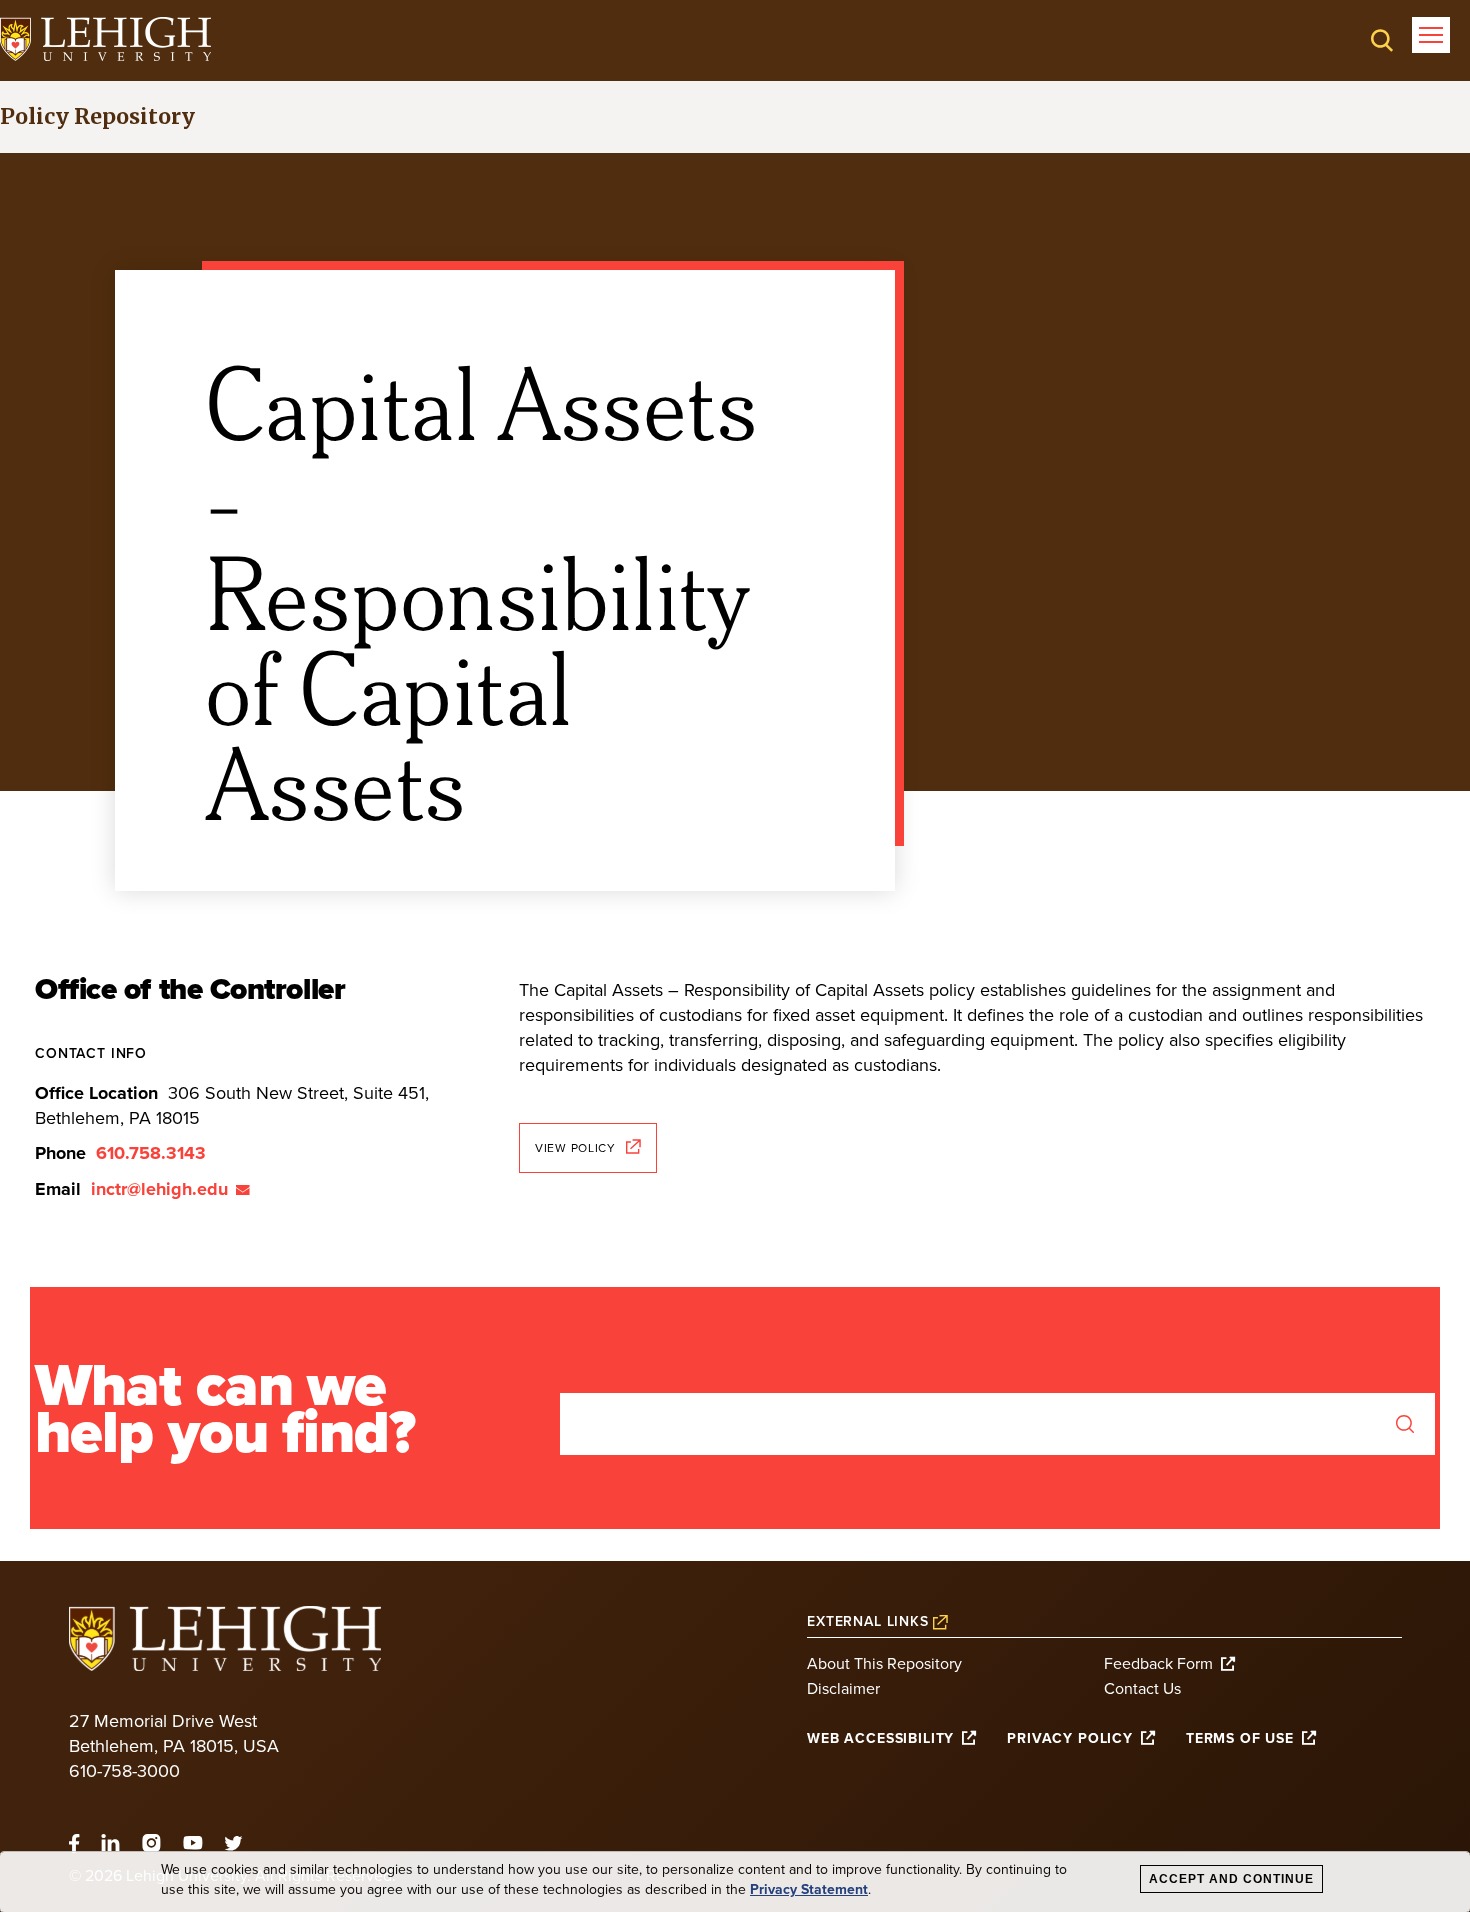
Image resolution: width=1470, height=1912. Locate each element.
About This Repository (884, 1664)
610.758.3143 (151, 1153)
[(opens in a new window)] (105, 39)
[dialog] (735, 1882)
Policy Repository (97, 116)
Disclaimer (843, 1689)
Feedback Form (1158, 1664)
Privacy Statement (809, 1890)
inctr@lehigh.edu (159, 1189)
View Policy (575, 1148)
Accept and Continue (1231, 1879)
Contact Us (1142, 1689)
